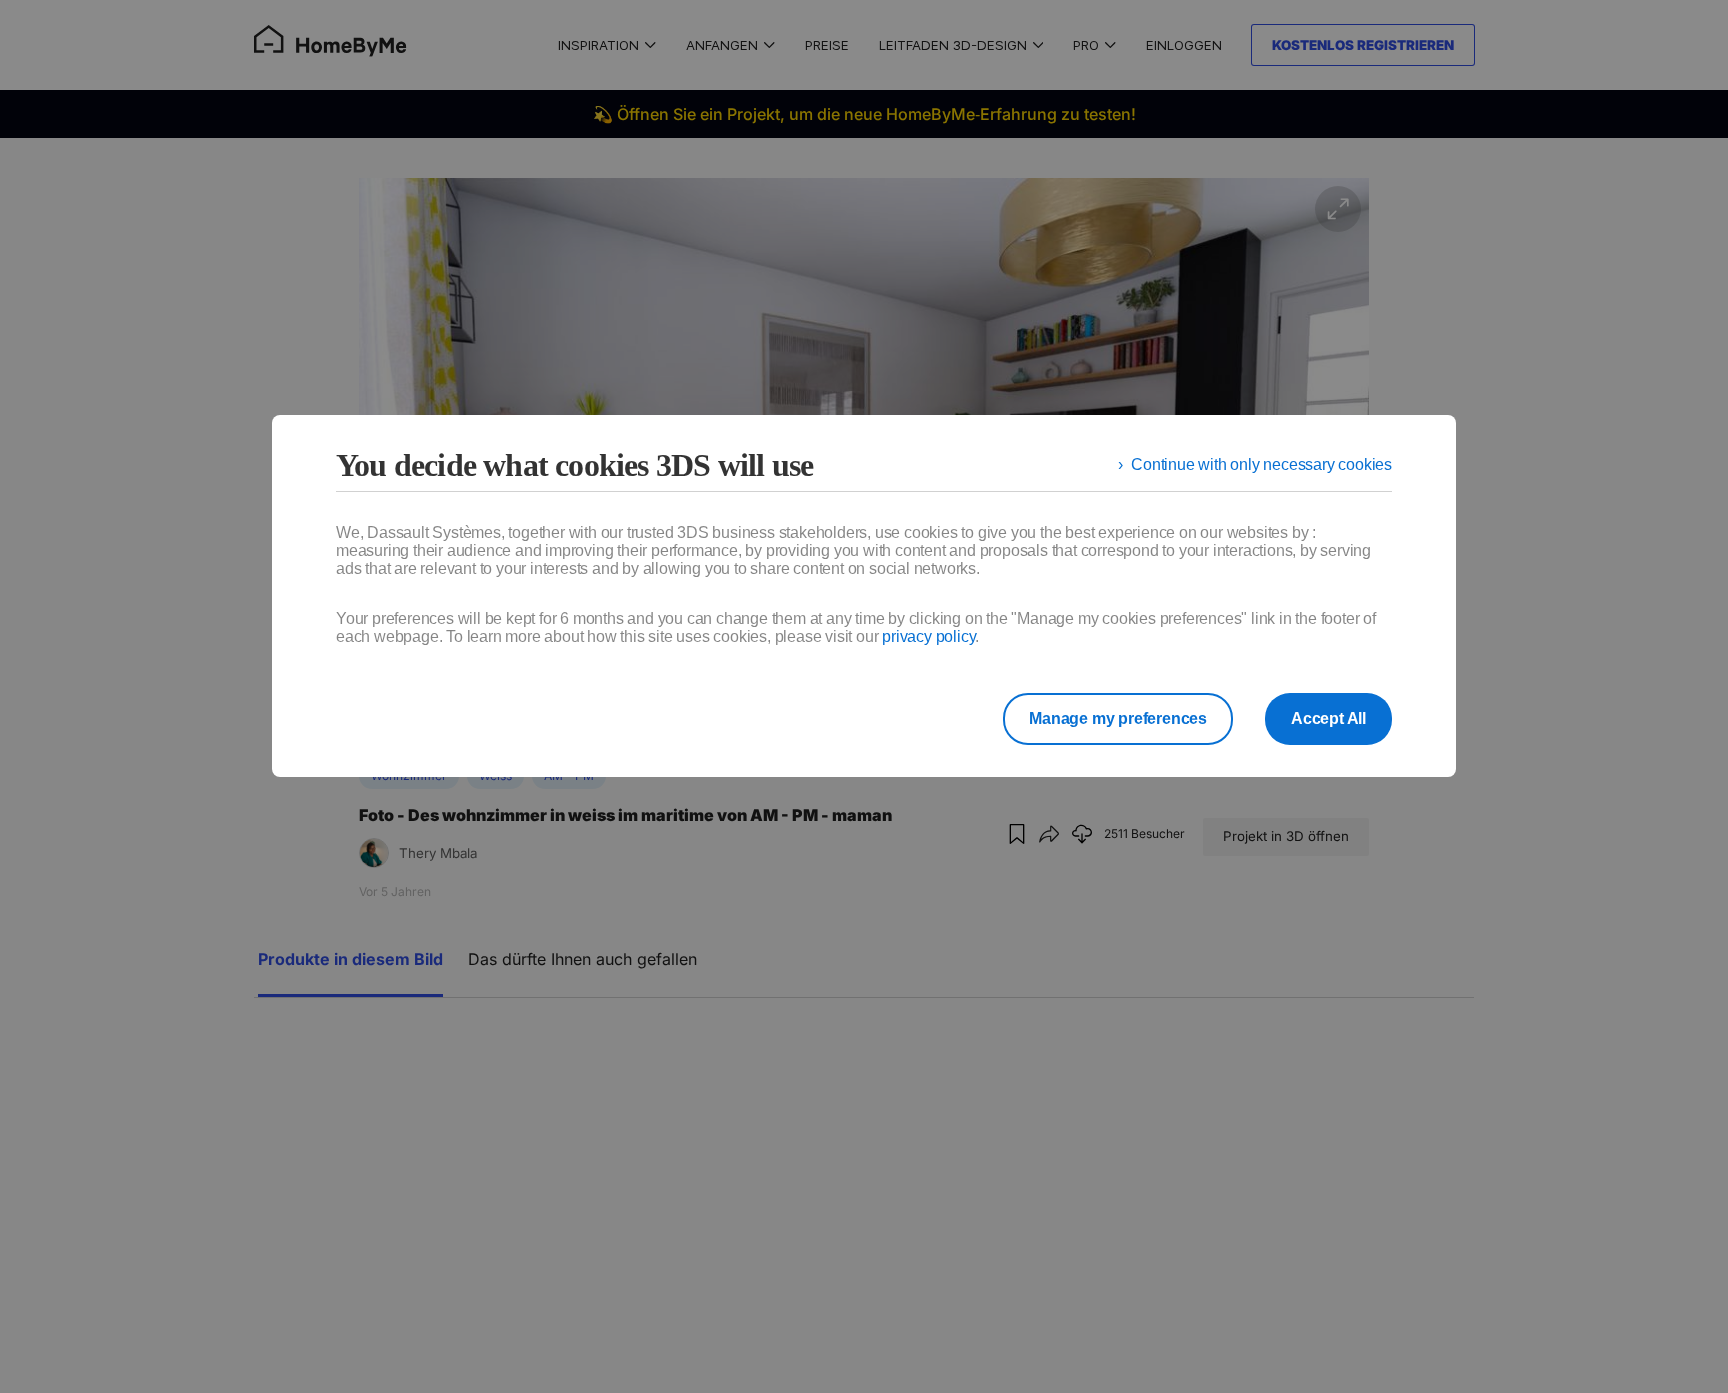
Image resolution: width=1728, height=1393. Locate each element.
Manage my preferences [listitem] (1118, 718)
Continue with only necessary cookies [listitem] (1261, 464)
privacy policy (928, 636)
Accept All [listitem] (1328, 718)
